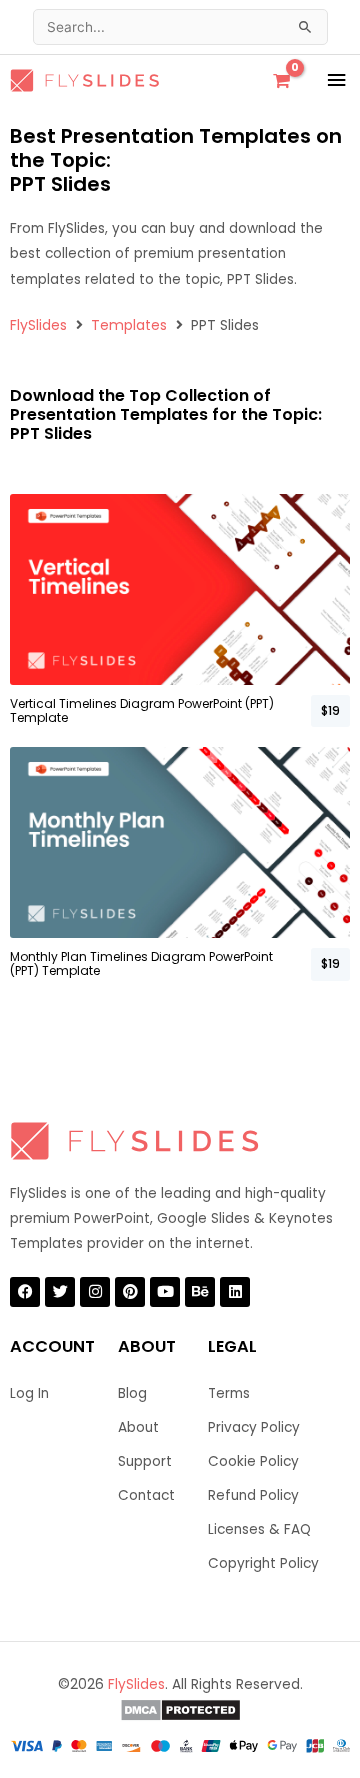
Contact (146, 1495)
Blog (132, 1393)
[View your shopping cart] (281, 81)
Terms (229, 1393)
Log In (29, 1393)
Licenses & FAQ (259, 1529)
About (138, 1427)
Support (145, 1461)
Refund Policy (253, 1495)
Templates (129, 325)
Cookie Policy (253, 1461)
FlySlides (38, 325)
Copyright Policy (263, 1563)
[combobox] (180, 27)
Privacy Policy (254, 1427)
